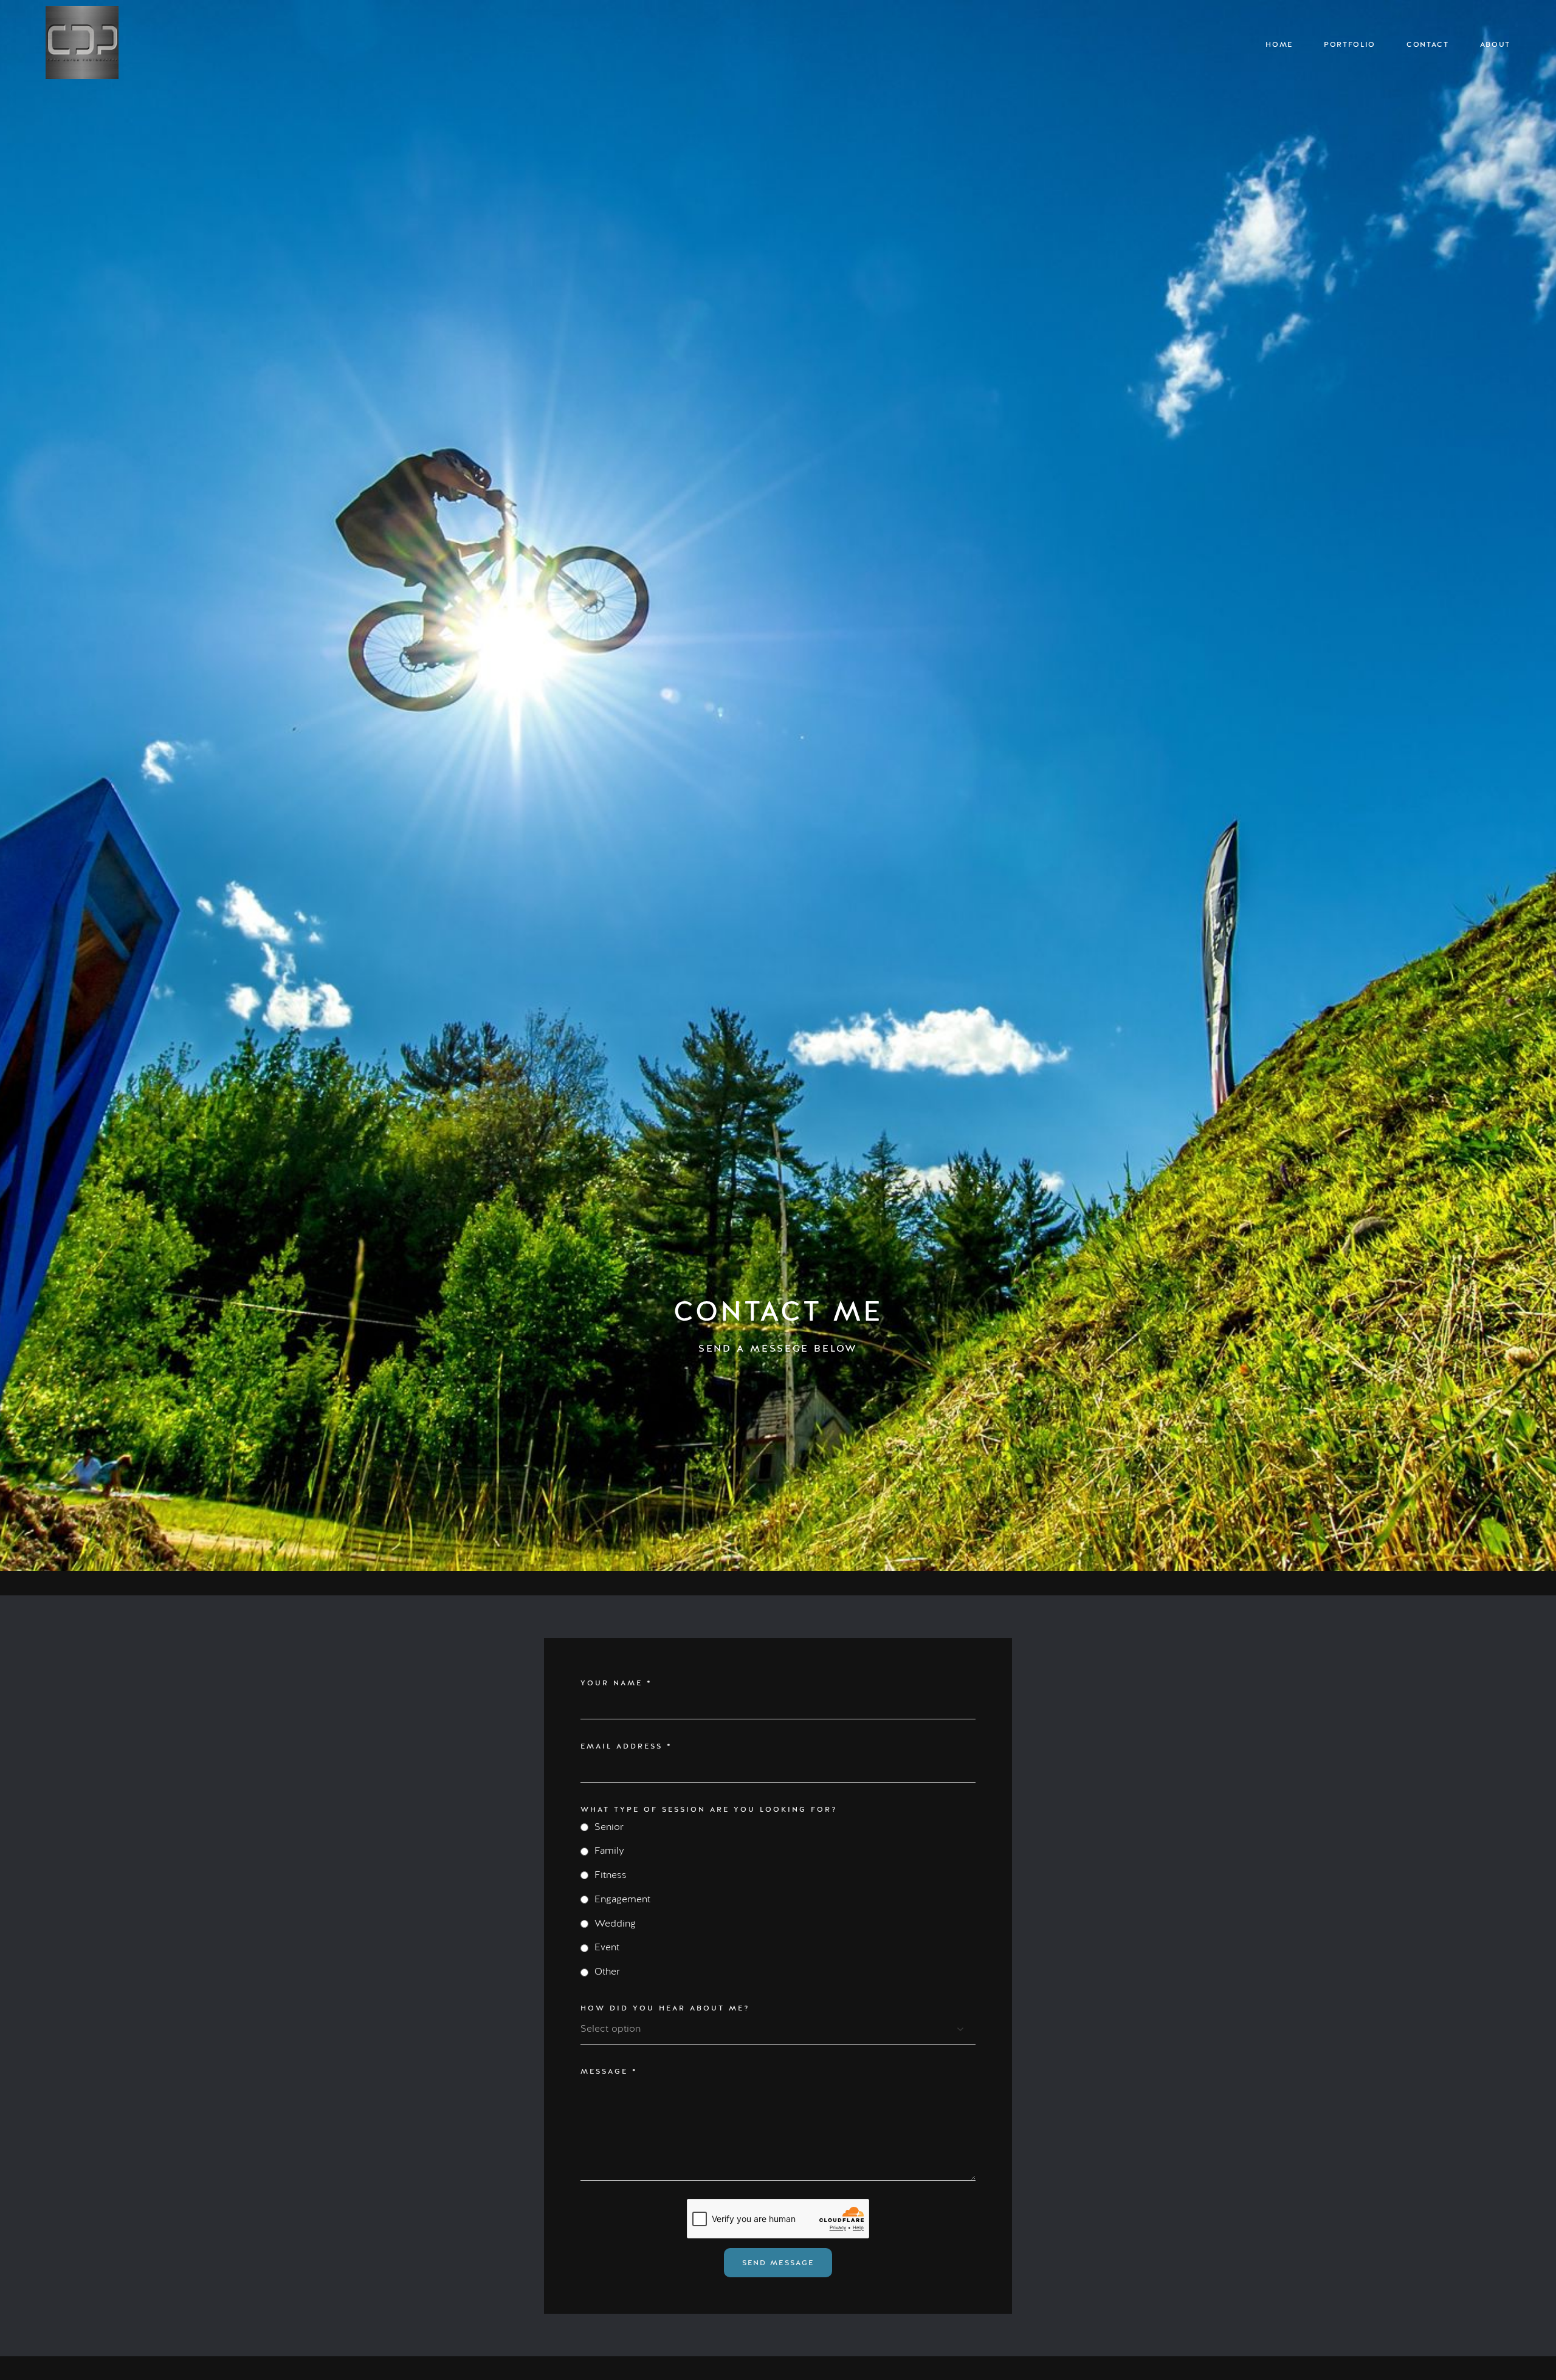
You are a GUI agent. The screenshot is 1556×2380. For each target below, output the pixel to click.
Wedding (615, 1924)
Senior (609, 1827)
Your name (616, 1683)
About (1495, 45)
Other (607, 1972)
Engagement (622, 1899)
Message (609, 2071)
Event (607, 1947)
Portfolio (1350, 45)
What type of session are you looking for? (709, 1809)
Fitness (611, 1875)
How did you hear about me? (665, 2008)
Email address (626, 1746)
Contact (1428, 45)
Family (609, 1851)
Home (1279, 45)
